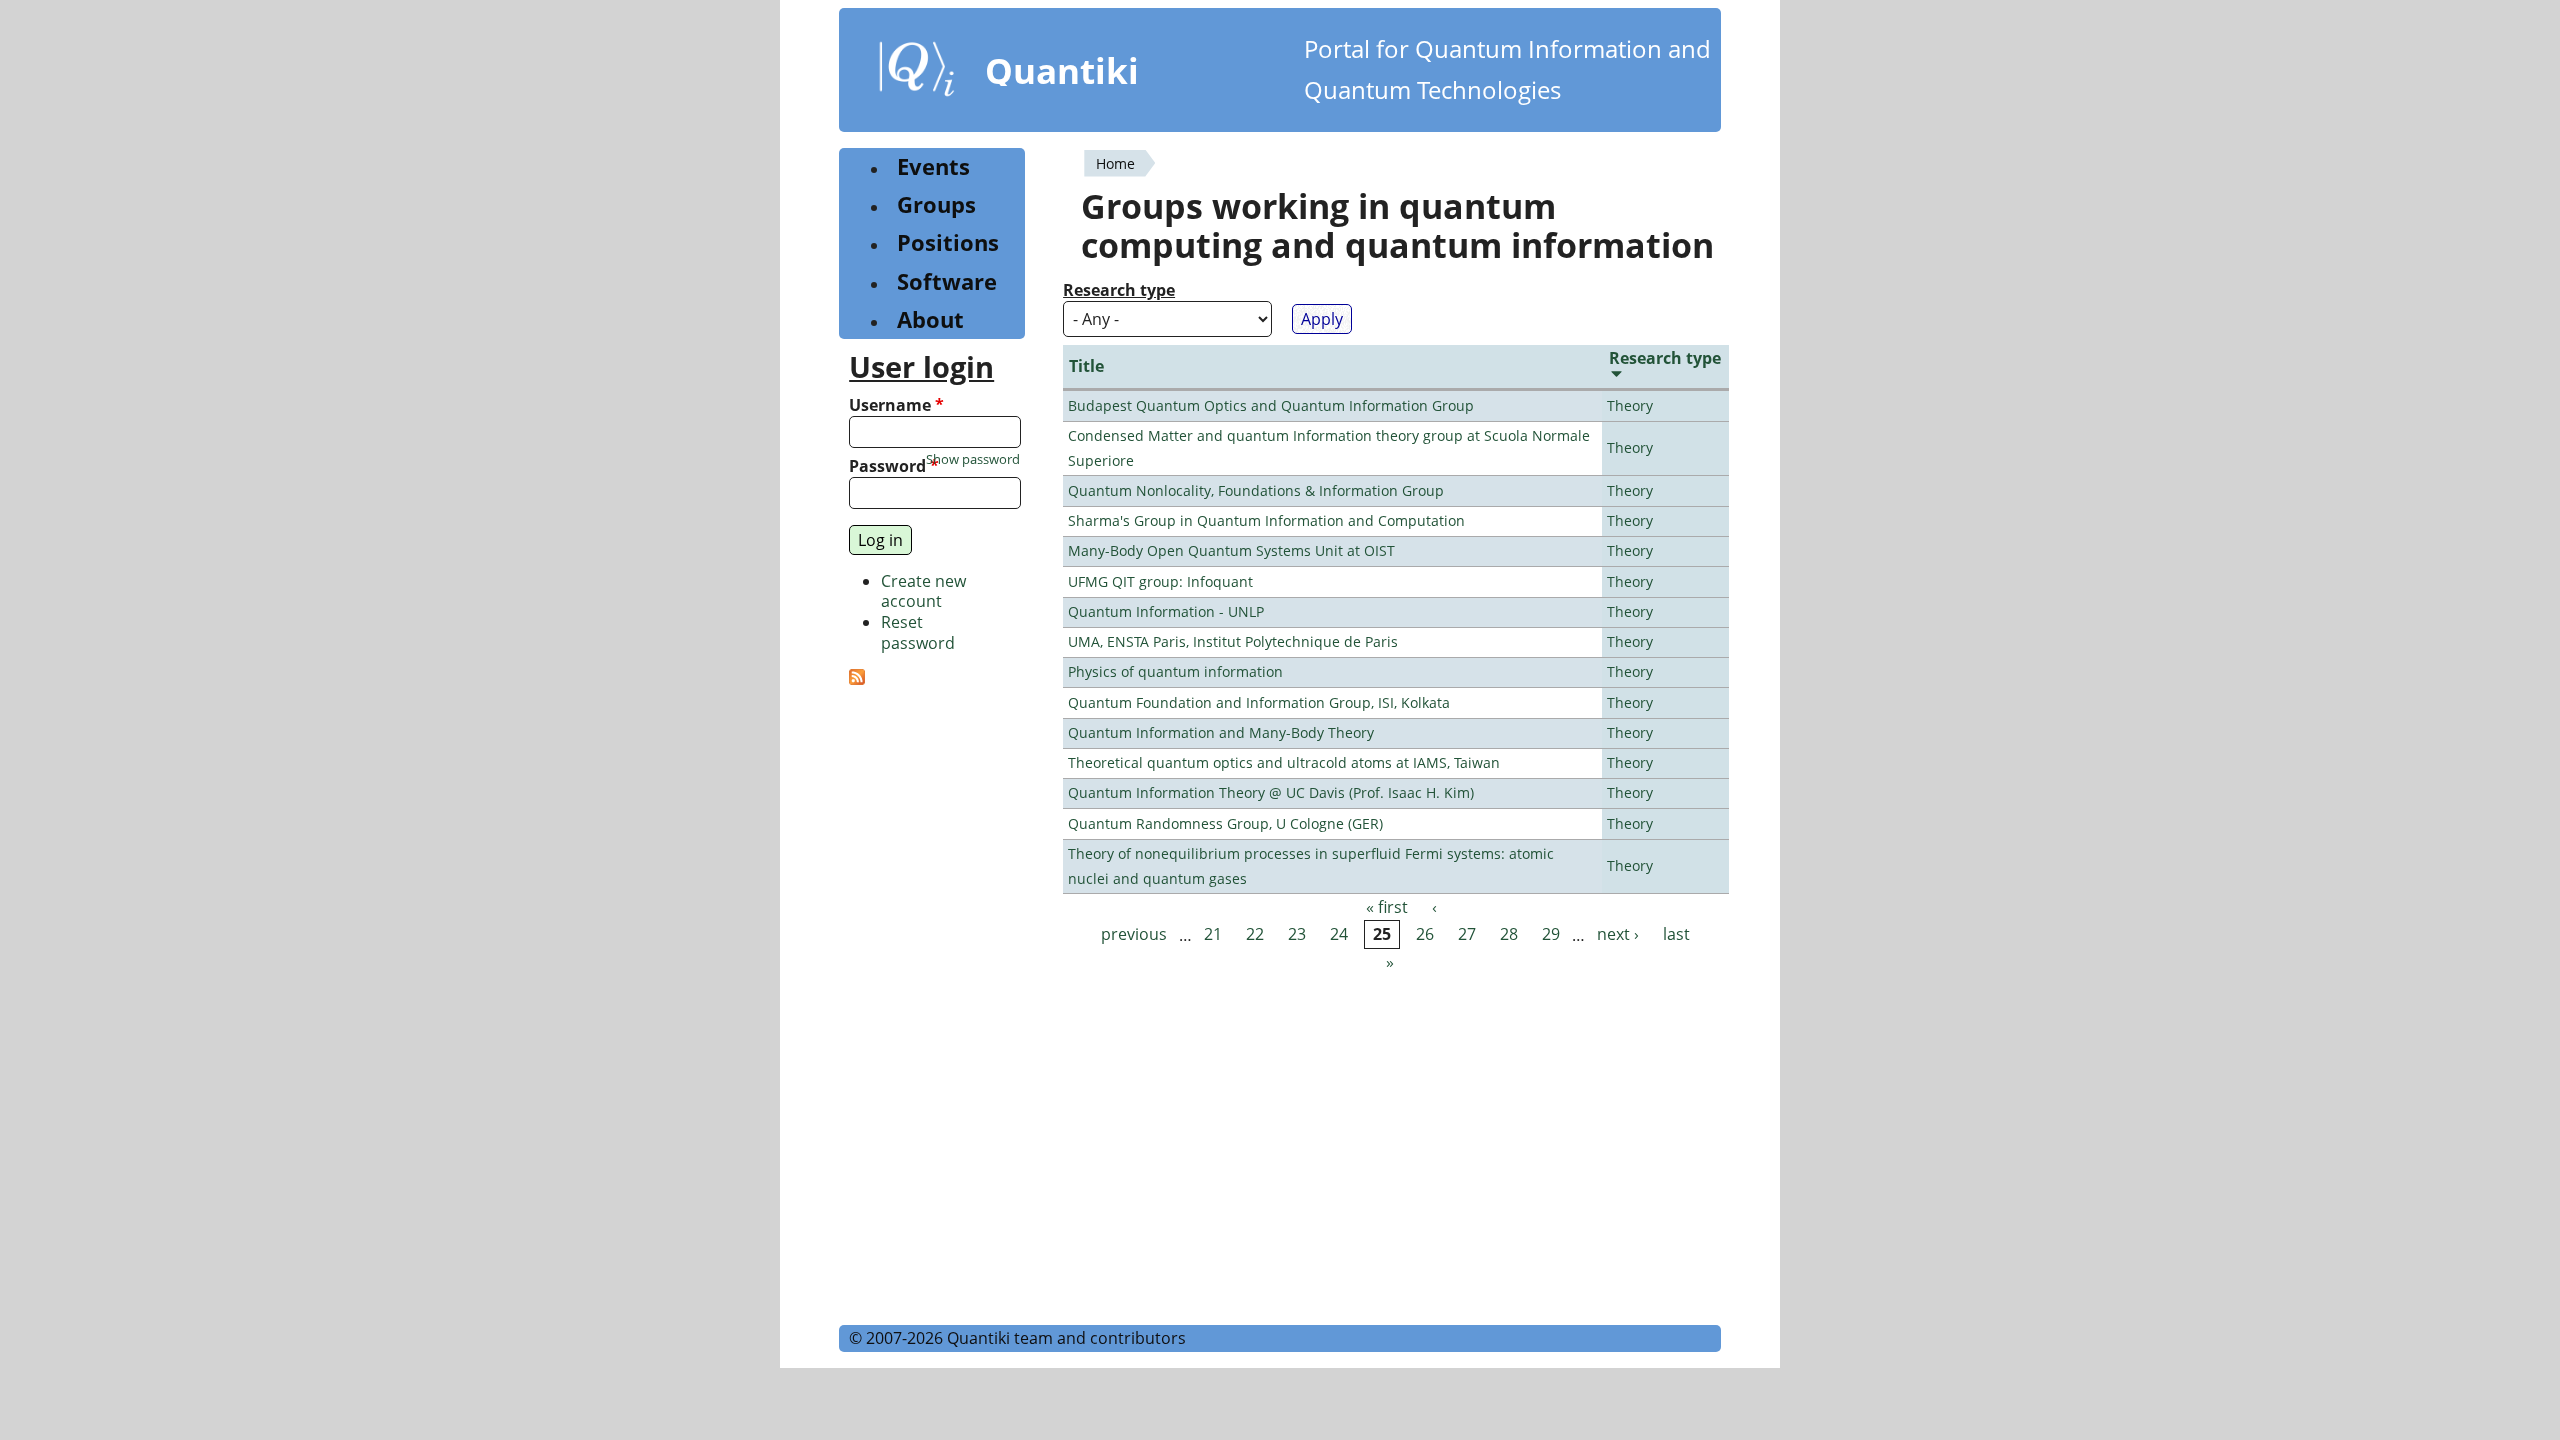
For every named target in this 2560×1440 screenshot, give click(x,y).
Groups (936, 204)
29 (1551, 935)
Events (933, 166)
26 (1425, 935)
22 (1255, 935)
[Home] (917, 73)
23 (1297, 935)
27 (1467, 935)
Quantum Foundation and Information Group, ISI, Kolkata (1259, 702)
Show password (973, 459)
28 (1509, 935)
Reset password (918, 632)
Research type (1119, 290)
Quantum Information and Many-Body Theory (1221, 732)
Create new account (923, 591)
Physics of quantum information (1175, 671)
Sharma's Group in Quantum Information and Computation (1266, 520)
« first (1387, 907)
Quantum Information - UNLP (1166, 611)
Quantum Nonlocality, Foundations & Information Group (1256, 490)
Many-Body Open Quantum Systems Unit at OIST (1231, 550)
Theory (1630, 405)
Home (1115, 163)
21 (1213, 935)
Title (1086, 366)
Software (947, 281)
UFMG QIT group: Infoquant (1160, 581)
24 (1339, 935)
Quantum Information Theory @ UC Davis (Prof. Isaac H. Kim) (1271, 792)
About (930, 319)
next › (1618, 935)
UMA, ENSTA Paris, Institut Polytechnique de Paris (1233, 641)
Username (896, 405)
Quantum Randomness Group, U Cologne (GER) (1225, 823)
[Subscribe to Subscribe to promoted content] (857, 679)
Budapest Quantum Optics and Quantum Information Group (1271, 405)
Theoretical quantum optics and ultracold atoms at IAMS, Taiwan (1284, 762)
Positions (948, 242)
